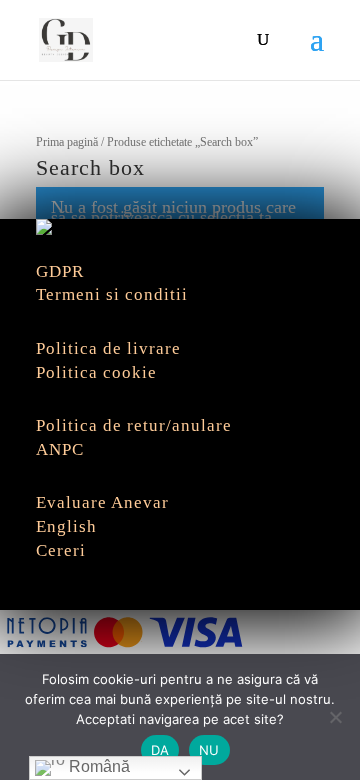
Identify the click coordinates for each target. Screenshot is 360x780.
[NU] (335, 717)
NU (209, 750)
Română (97, 766)
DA (160, 750)
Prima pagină (67, 142)
